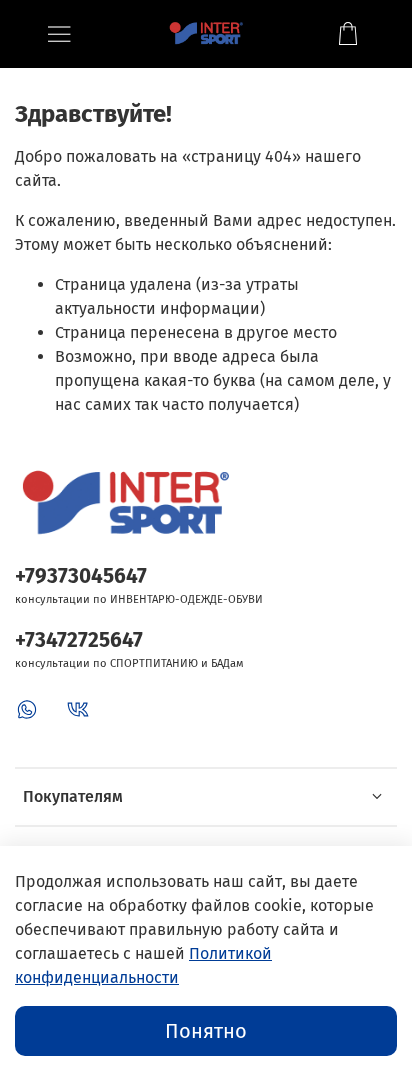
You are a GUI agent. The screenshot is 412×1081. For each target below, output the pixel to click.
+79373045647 (81, 576)
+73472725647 (79, 640)
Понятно (206, 1031)
